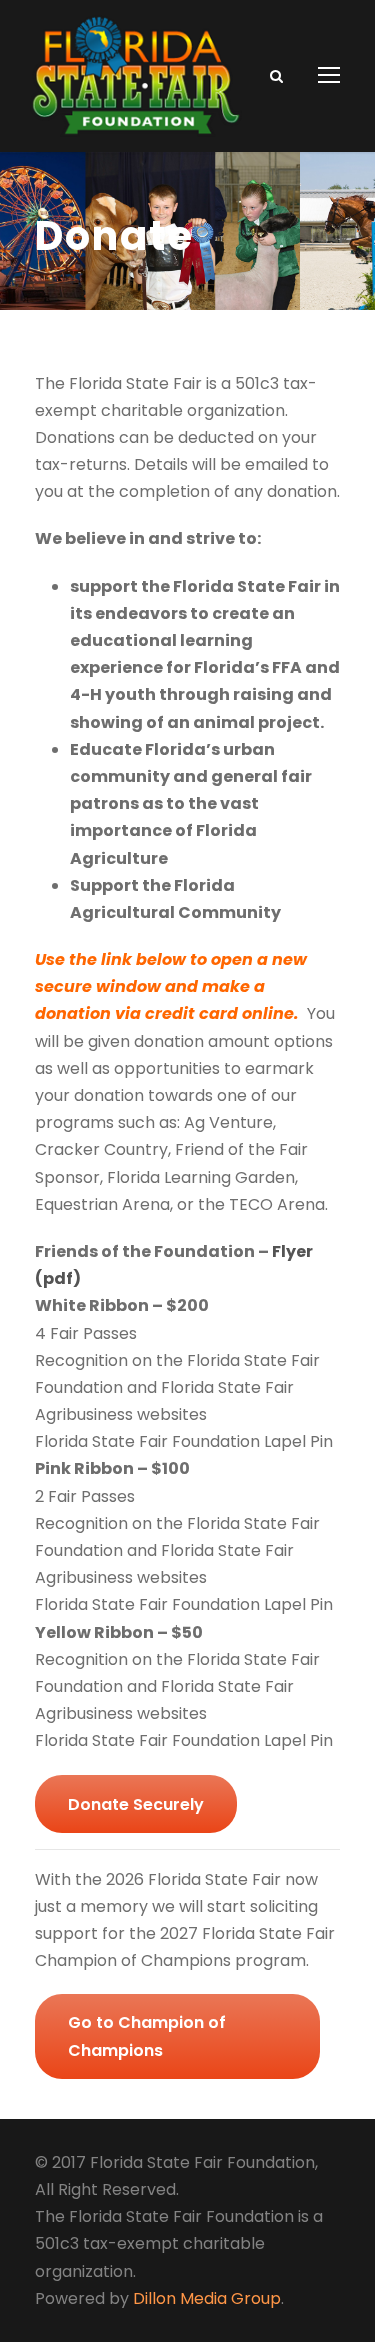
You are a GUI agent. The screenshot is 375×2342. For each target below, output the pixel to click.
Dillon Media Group (207, 2298)
